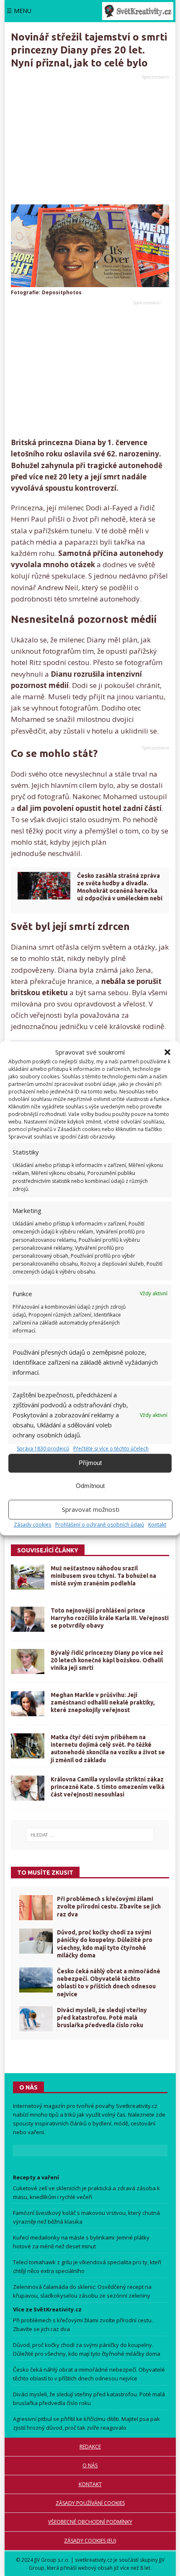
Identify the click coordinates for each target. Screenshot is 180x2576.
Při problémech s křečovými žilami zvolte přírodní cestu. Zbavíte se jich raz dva (109, 1906)
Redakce (90, 2447)
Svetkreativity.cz (137, 2106)
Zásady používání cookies (90, 2503)
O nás (90, 2465)
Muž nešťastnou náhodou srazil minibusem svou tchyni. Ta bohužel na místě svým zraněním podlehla (103, 1576)
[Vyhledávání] (90, 1835)
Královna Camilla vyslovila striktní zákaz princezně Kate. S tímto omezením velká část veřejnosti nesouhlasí (108, 1787)
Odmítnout (90, 1486)
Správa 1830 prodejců (43, 1449)
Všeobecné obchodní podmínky (90, 2522)
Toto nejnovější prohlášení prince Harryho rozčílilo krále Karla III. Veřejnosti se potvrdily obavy (110, 1618)
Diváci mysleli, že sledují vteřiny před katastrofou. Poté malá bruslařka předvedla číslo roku (102, 2018)
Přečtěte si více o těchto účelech (111, 1449)
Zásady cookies (32, 1525)
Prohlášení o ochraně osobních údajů (100, 1525)
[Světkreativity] (138, 11)
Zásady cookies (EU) (90, 2541)
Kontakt (157, 1525)
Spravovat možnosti (91, 1509)
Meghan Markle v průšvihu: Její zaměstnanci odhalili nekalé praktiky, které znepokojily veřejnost (103, 1702)
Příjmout (90, 1463)
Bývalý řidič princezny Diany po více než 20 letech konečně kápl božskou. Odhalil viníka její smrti (107, 1660)
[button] (167, 1052)
